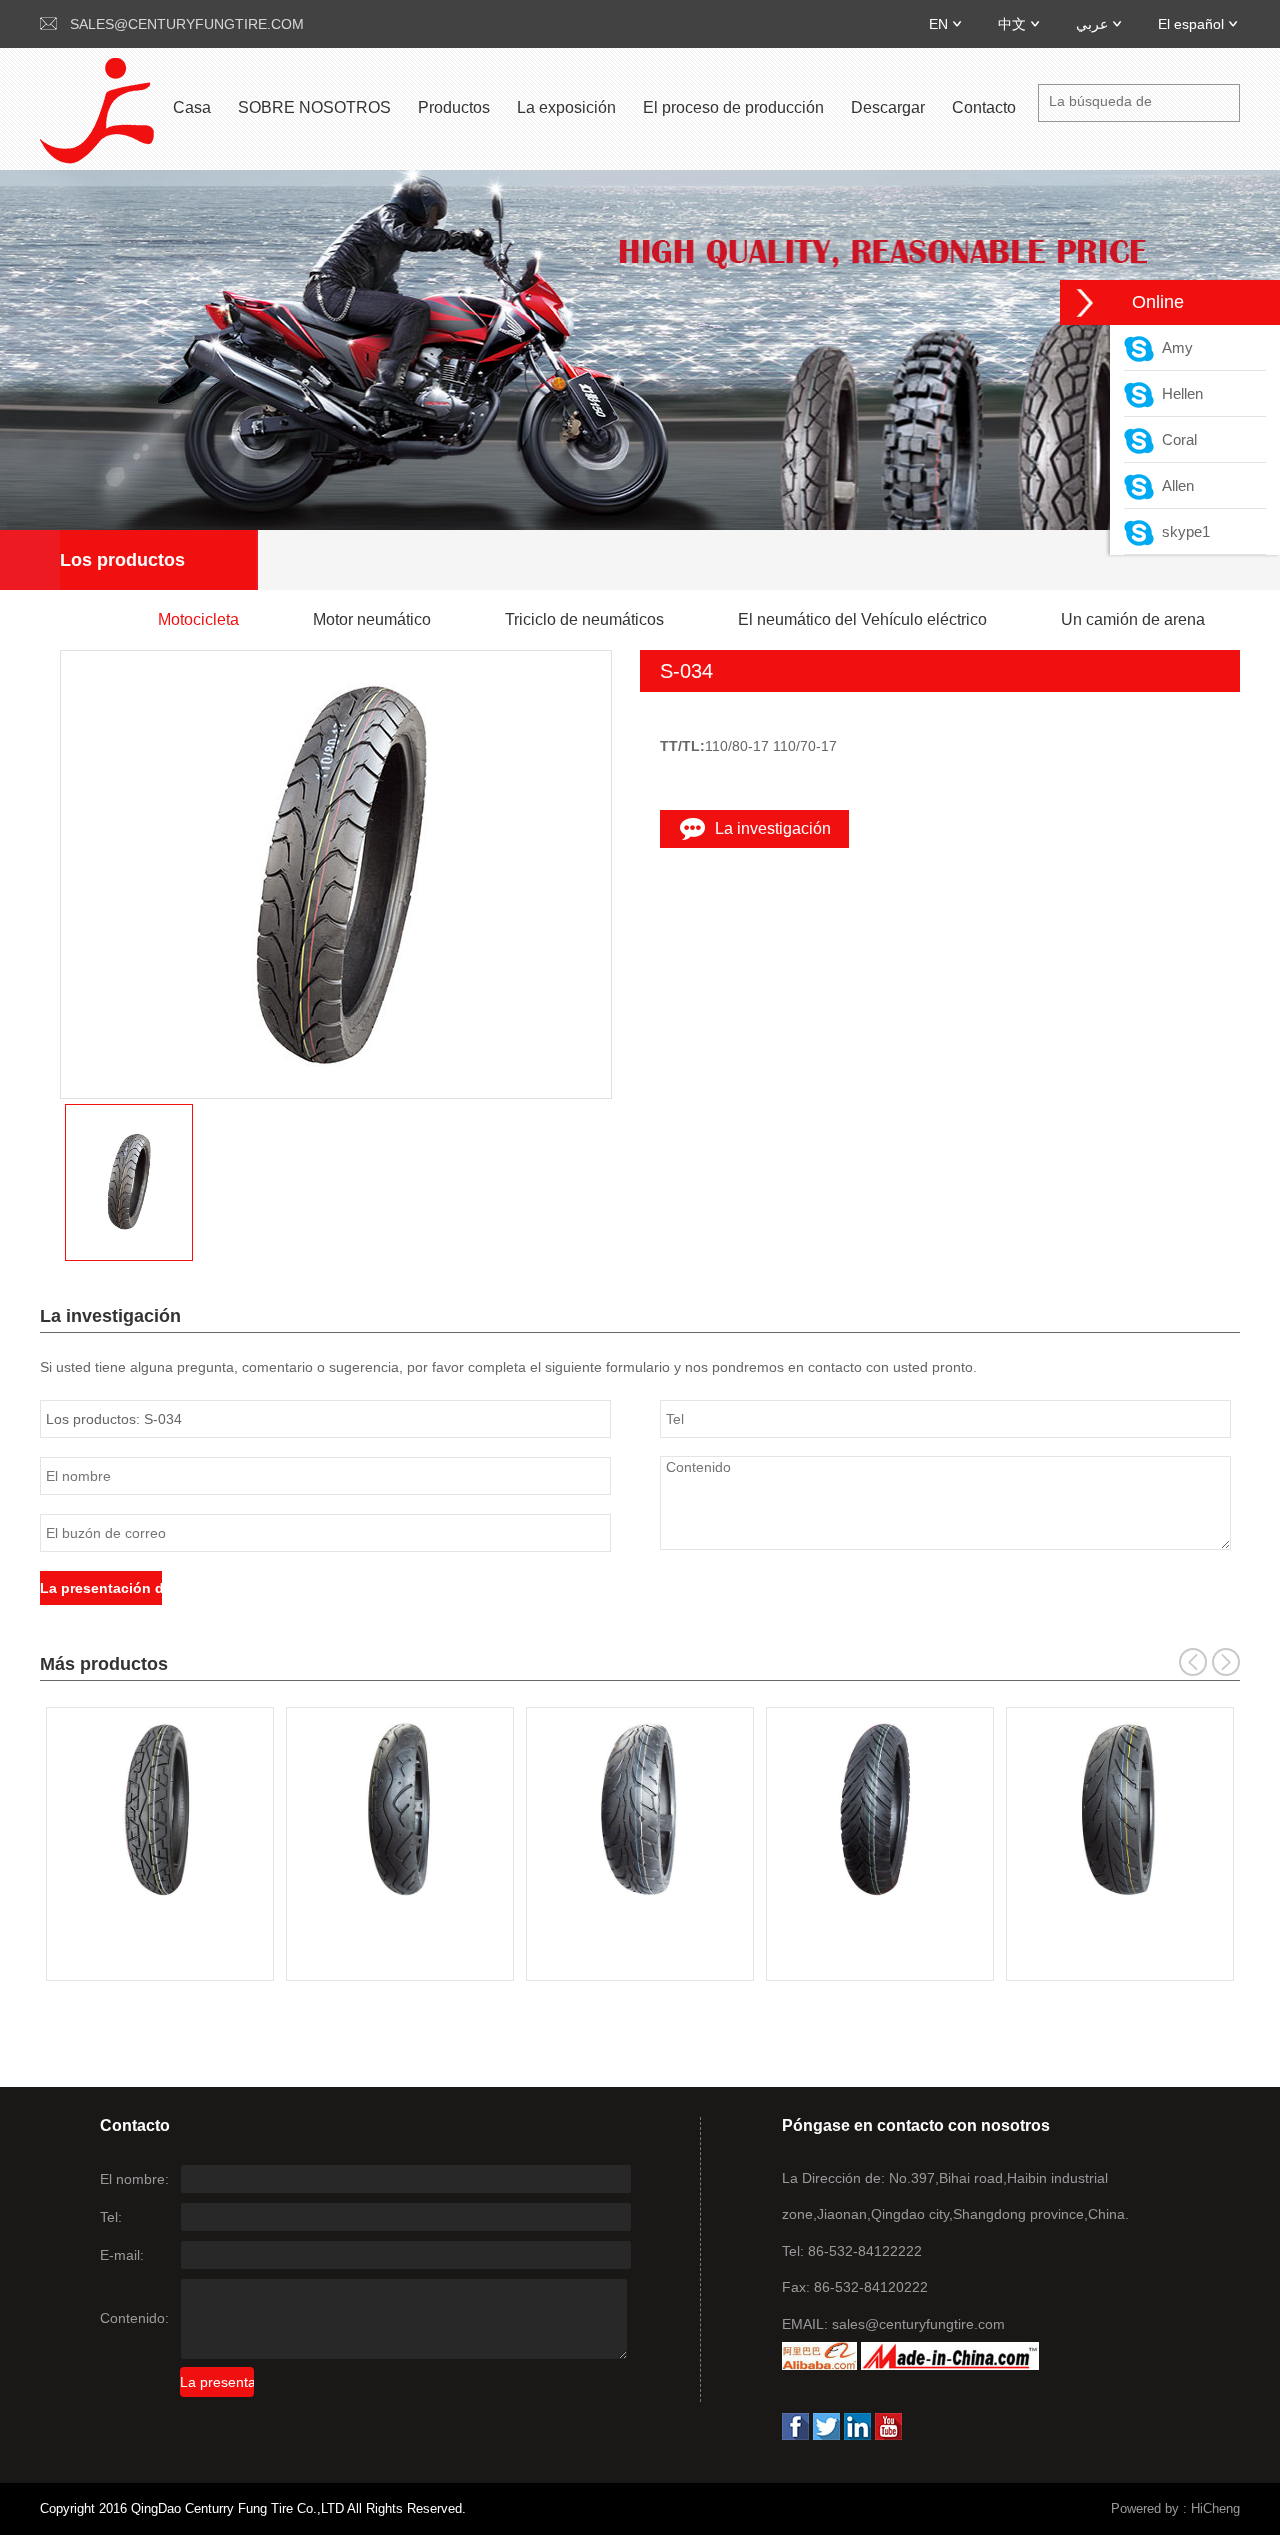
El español (1191, 24)
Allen (1174, 485)
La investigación (773, 828)
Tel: (111, 2217)
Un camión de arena (1133, 619)
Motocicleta (198, 619)
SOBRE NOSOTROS (314, 107)
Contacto (984, 107)
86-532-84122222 (865, 2251)
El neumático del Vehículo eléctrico (862, 619)
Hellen (1178, 393)
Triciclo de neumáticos (584, 619)
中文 (1012, 24)
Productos (454, 107)
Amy (1173, 347)
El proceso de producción (733, 107)
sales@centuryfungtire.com (187, 24)
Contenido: (134, 2318)
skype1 (1182, 531)
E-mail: (122, 2255)
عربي (1092, 24)
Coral (1175, 439)
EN (938, 24)
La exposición (566, 107)
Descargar (888, 107)
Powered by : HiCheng (1175, 2508)
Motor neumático (372, 619)
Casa (192, 107)
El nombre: (134, 2179)
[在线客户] (1085, 302)
